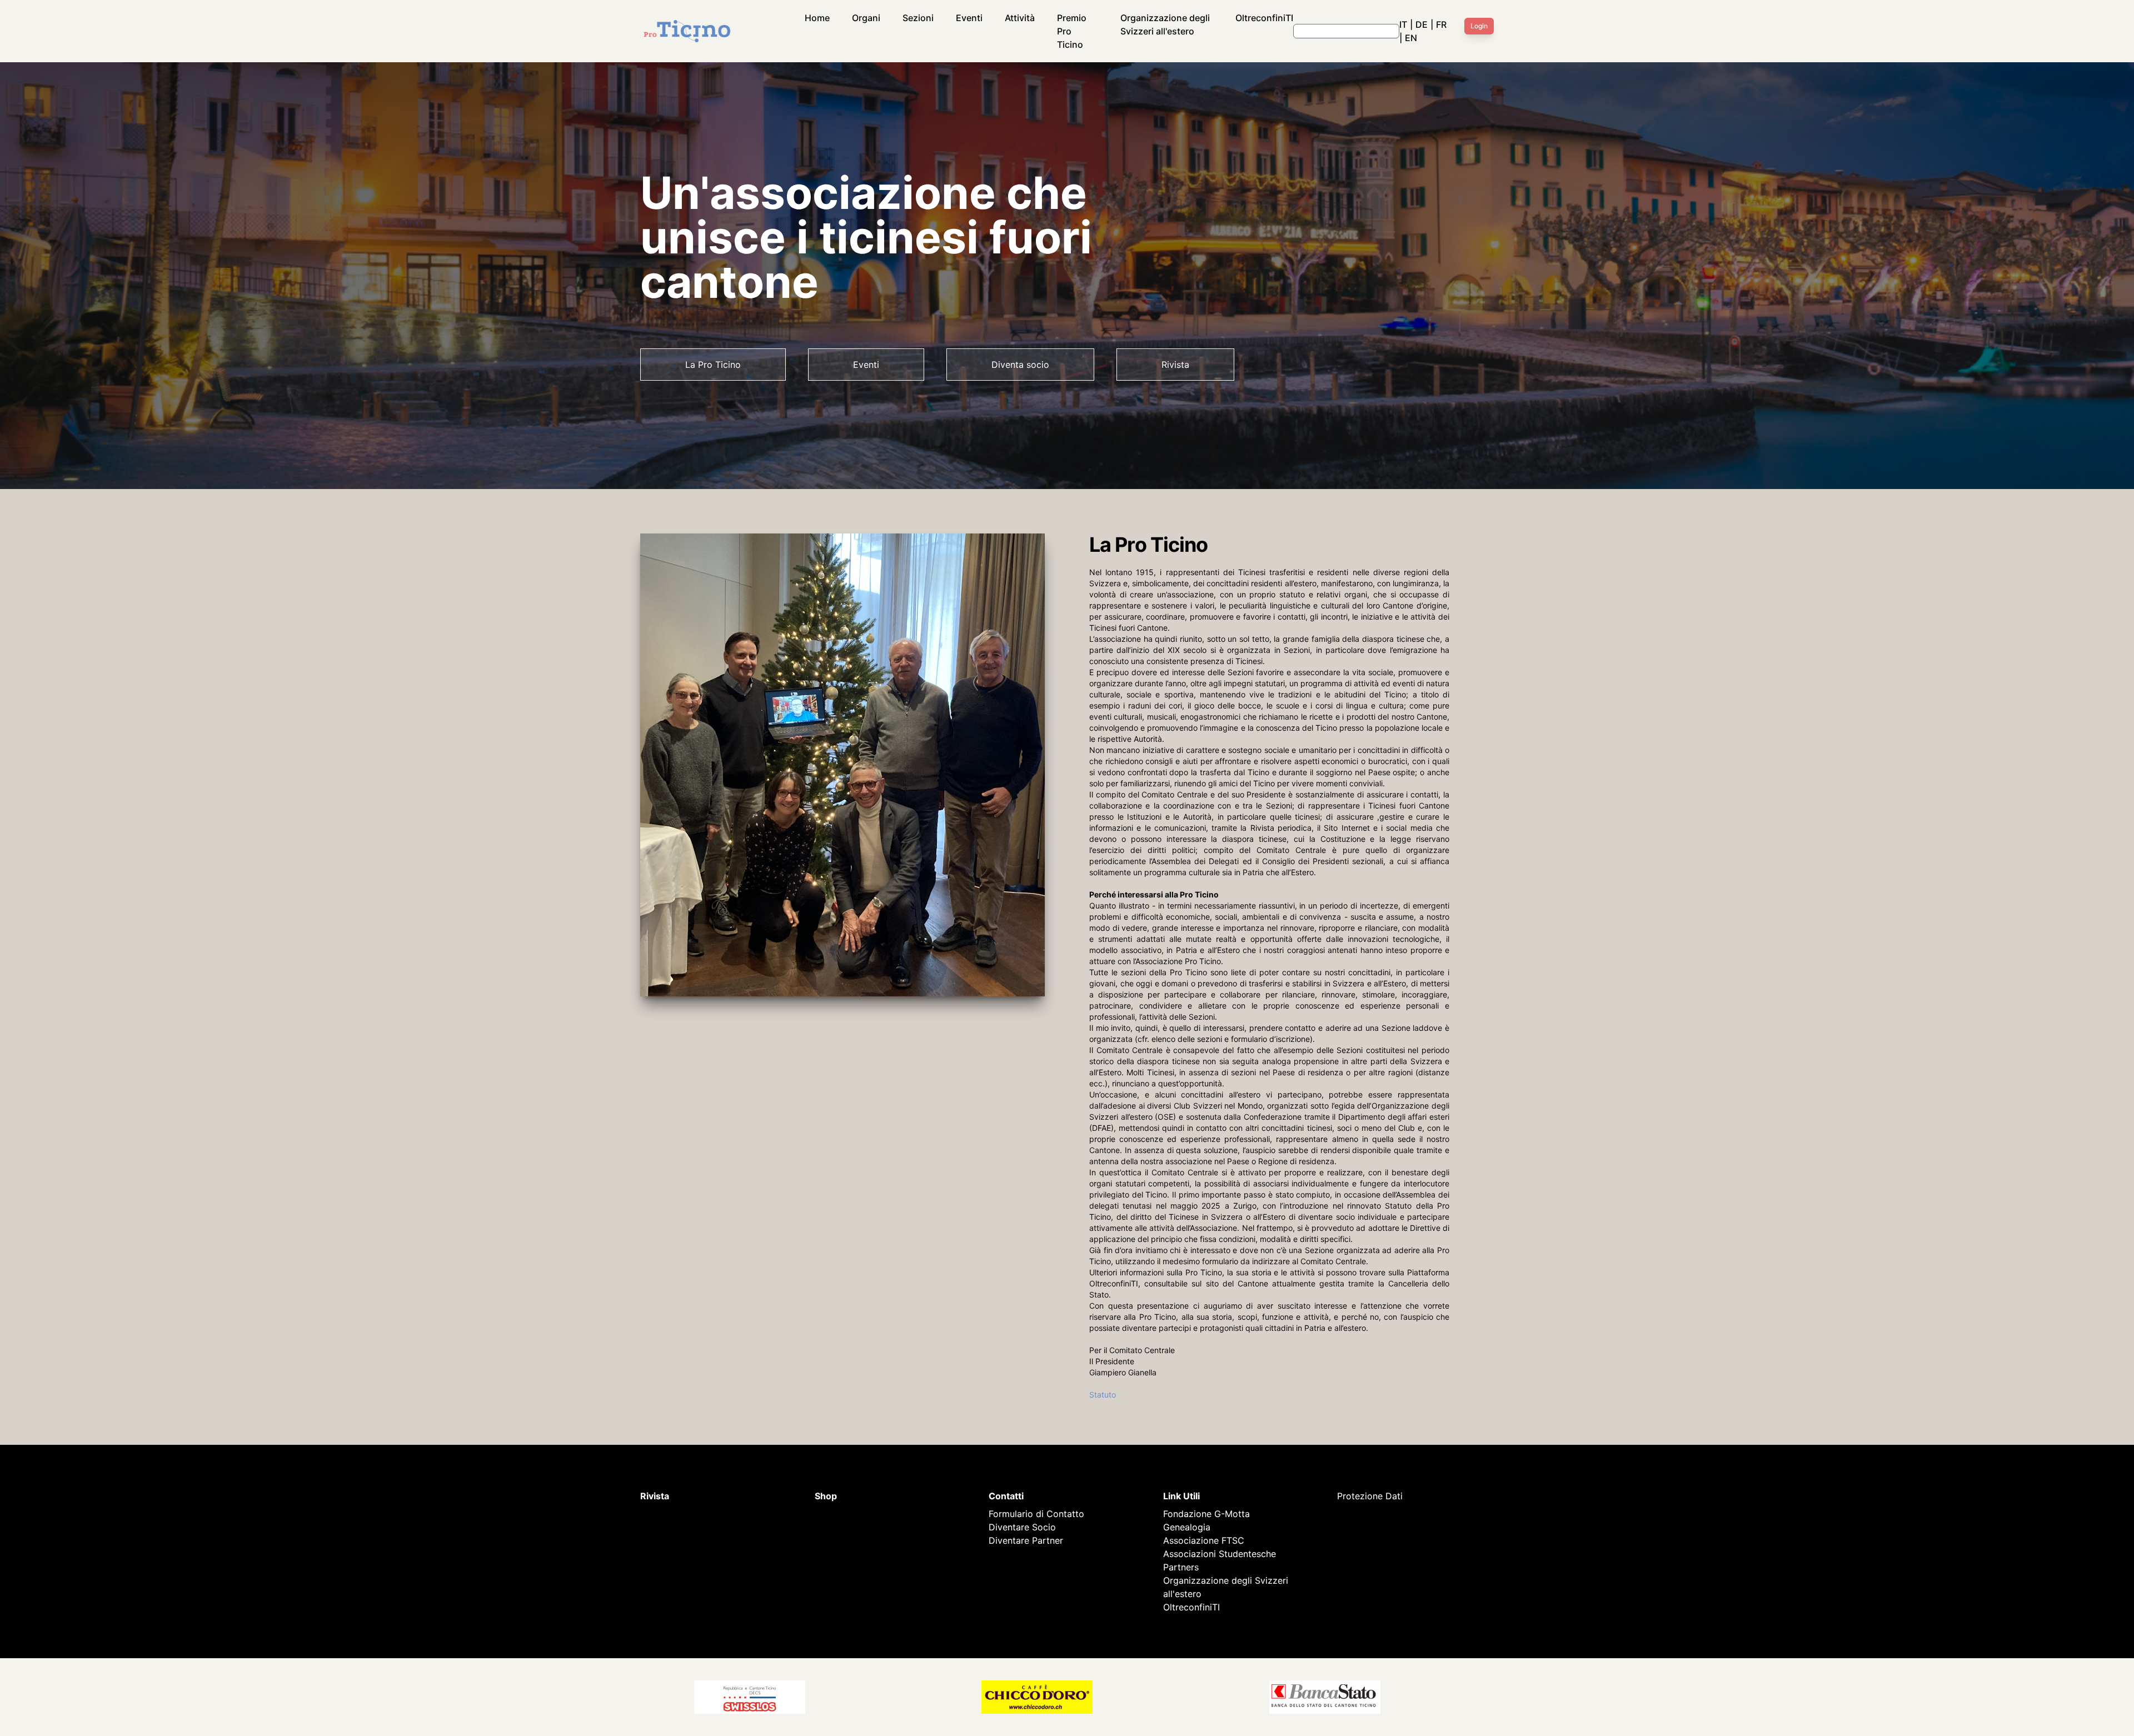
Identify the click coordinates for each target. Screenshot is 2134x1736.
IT (1403, 24)
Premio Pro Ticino (1072, 31)
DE (1422, 24)
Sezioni (918, 18)
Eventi (969, 18)
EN (1411, 38)
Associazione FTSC (1204, 1540)
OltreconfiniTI (1264, 18)
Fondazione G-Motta (1206, 1514)
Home (817, 18)
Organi (866, 18)
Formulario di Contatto (1036, 1514)
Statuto (1103, 1395)
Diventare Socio (1022, 1527)
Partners (1181, 1567)
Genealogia (1187, 1527)
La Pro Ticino (713, 365)
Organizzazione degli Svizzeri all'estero (1165, 24)
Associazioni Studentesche (1220, 1554)
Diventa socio (1020, 365)
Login (1479, 26)
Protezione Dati (1370, 1496)
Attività (1020, 18)
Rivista (1175, 365)
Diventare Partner (1026, 1540)
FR (1441, 24)
